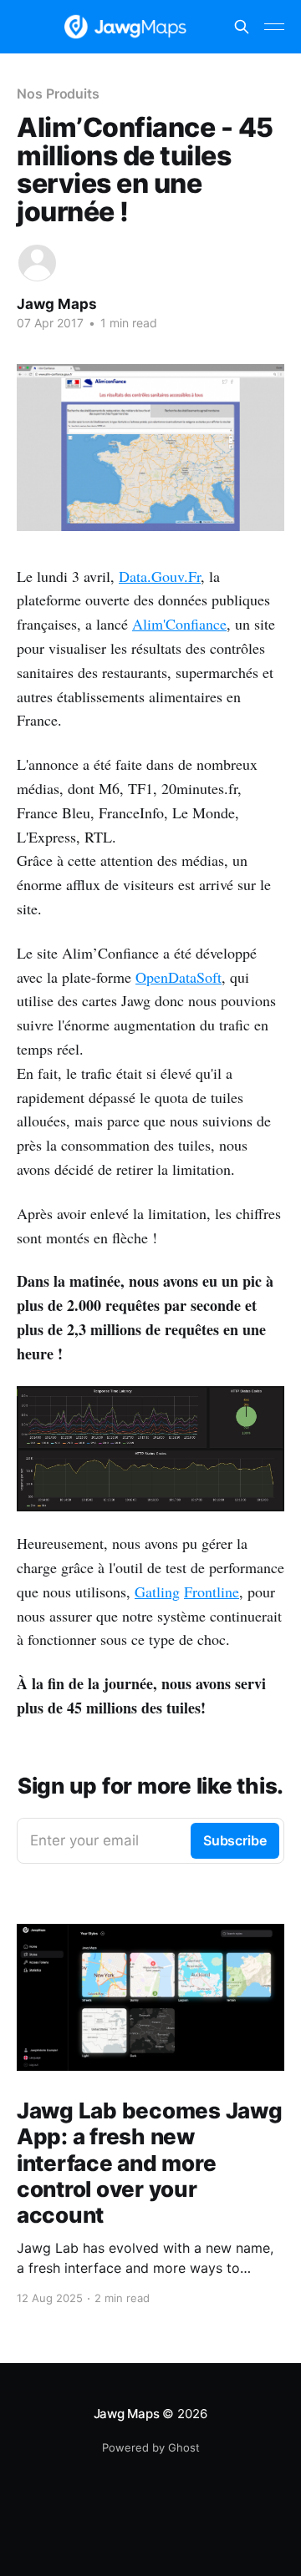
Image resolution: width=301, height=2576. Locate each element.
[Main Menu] (274, 27)
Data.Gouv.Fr (160, 576)
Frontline (212, 1592)
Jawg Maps (57, 304)
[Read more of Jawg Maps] (37, 263)
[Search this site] (242, 27)
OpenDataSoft (179, 977)
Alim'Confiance (179, 624)
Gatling (157, 1592)
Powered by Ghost (151, 2447)
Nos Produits (58, 94)
